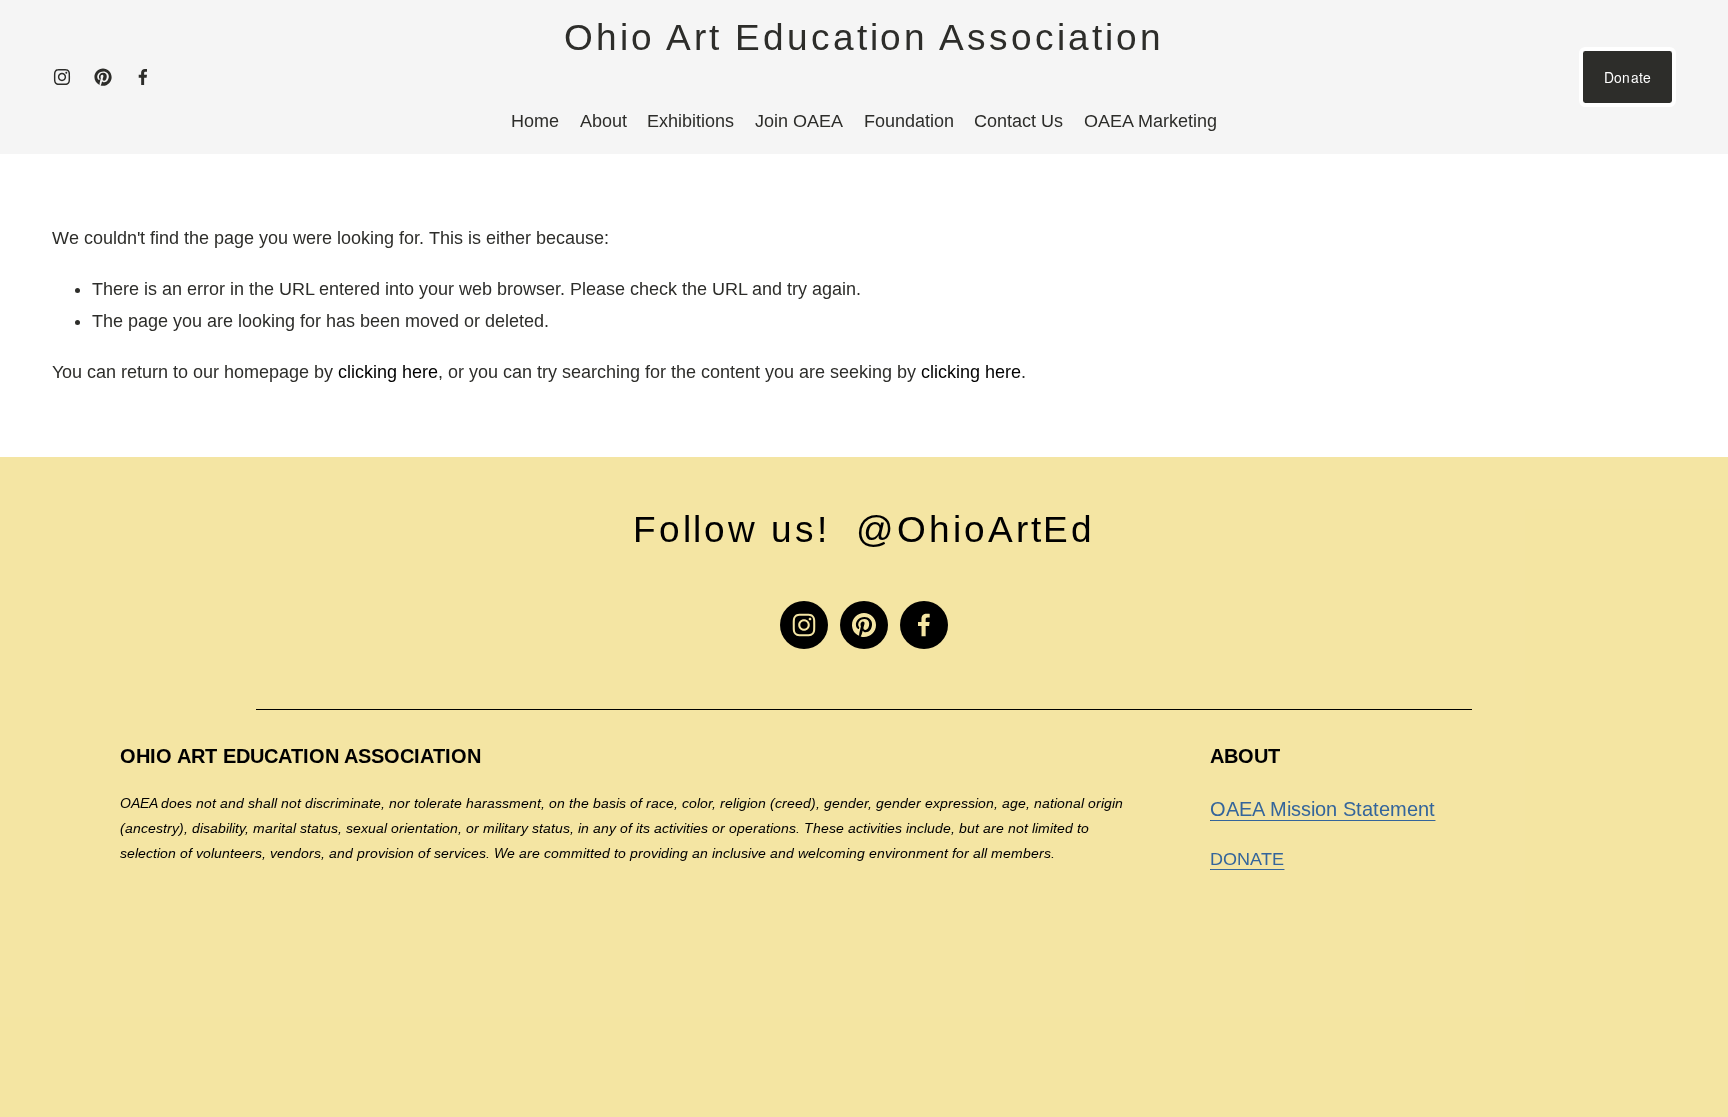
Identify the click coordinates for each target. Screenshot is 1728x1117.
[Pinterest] (103, 77)
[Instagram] (62, 77)
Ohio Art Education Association (863, 37)
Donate (1628, 77)
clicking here (388, 372)
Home (535, 121)
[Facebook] (143, 77)
